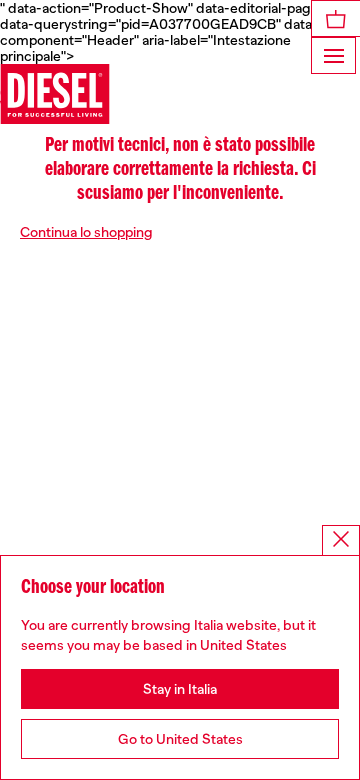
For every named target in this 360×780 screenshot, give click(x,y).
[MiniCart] (336, 18)
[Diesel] (55, 94)
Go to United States (180, 739)
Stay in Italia (180, 689)
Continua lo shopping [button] (86, 232)
